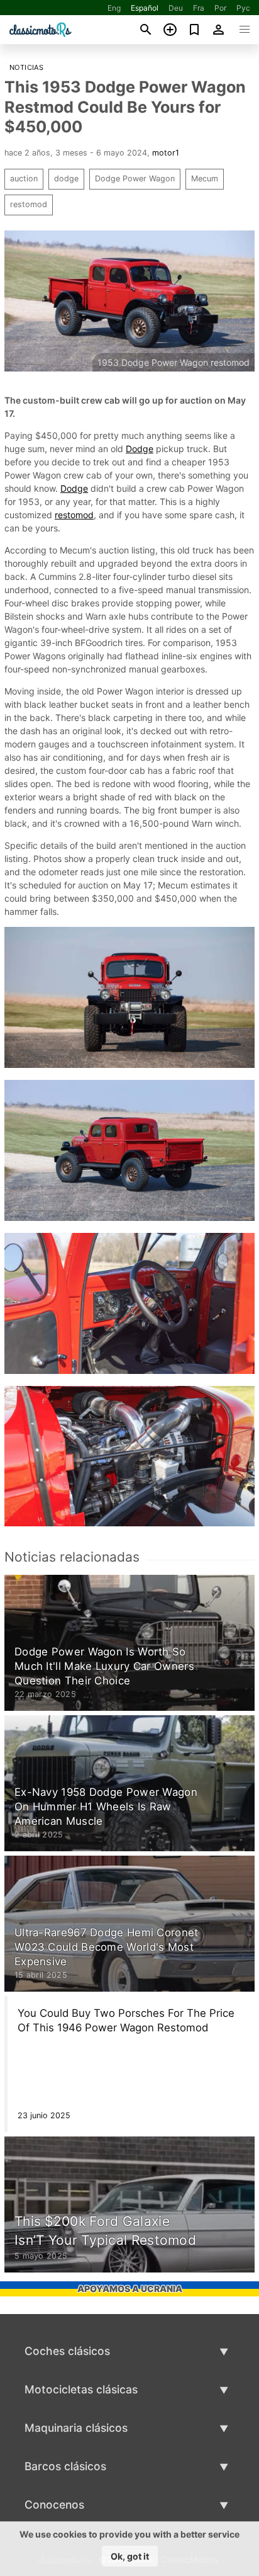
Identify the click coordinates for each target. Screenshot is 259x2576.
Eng (114, 8)
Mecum (205, 179)
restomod (29, 204)
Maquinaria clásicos (76, 2428)
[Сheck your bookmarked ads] (195, 30)
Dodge (140, 449)
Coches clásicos (67, 2351)
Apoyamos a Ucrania (130, 2289)
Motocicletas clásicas (81, 2389)
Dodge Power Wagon (135, 179)
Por (220, 8)
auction (24, 179)
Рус (243, 8)
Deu (176, 8)
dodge (66, 179)
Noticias (26, 67)
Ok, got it (130, 2556)
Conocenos (54, 2505)
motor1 (166, 153)
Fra (199, 8)
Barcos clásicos (65, 2466)
